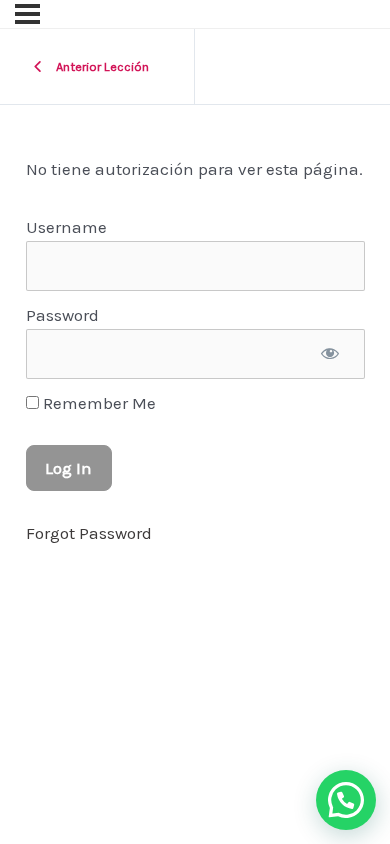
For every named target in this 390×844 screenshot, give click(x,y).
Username (66, 227)
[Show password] (330, 354)
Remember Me (97, 403)
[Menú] (27, 14)
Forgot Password (89, 533)
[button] (346, 800)
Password (62, 315)
